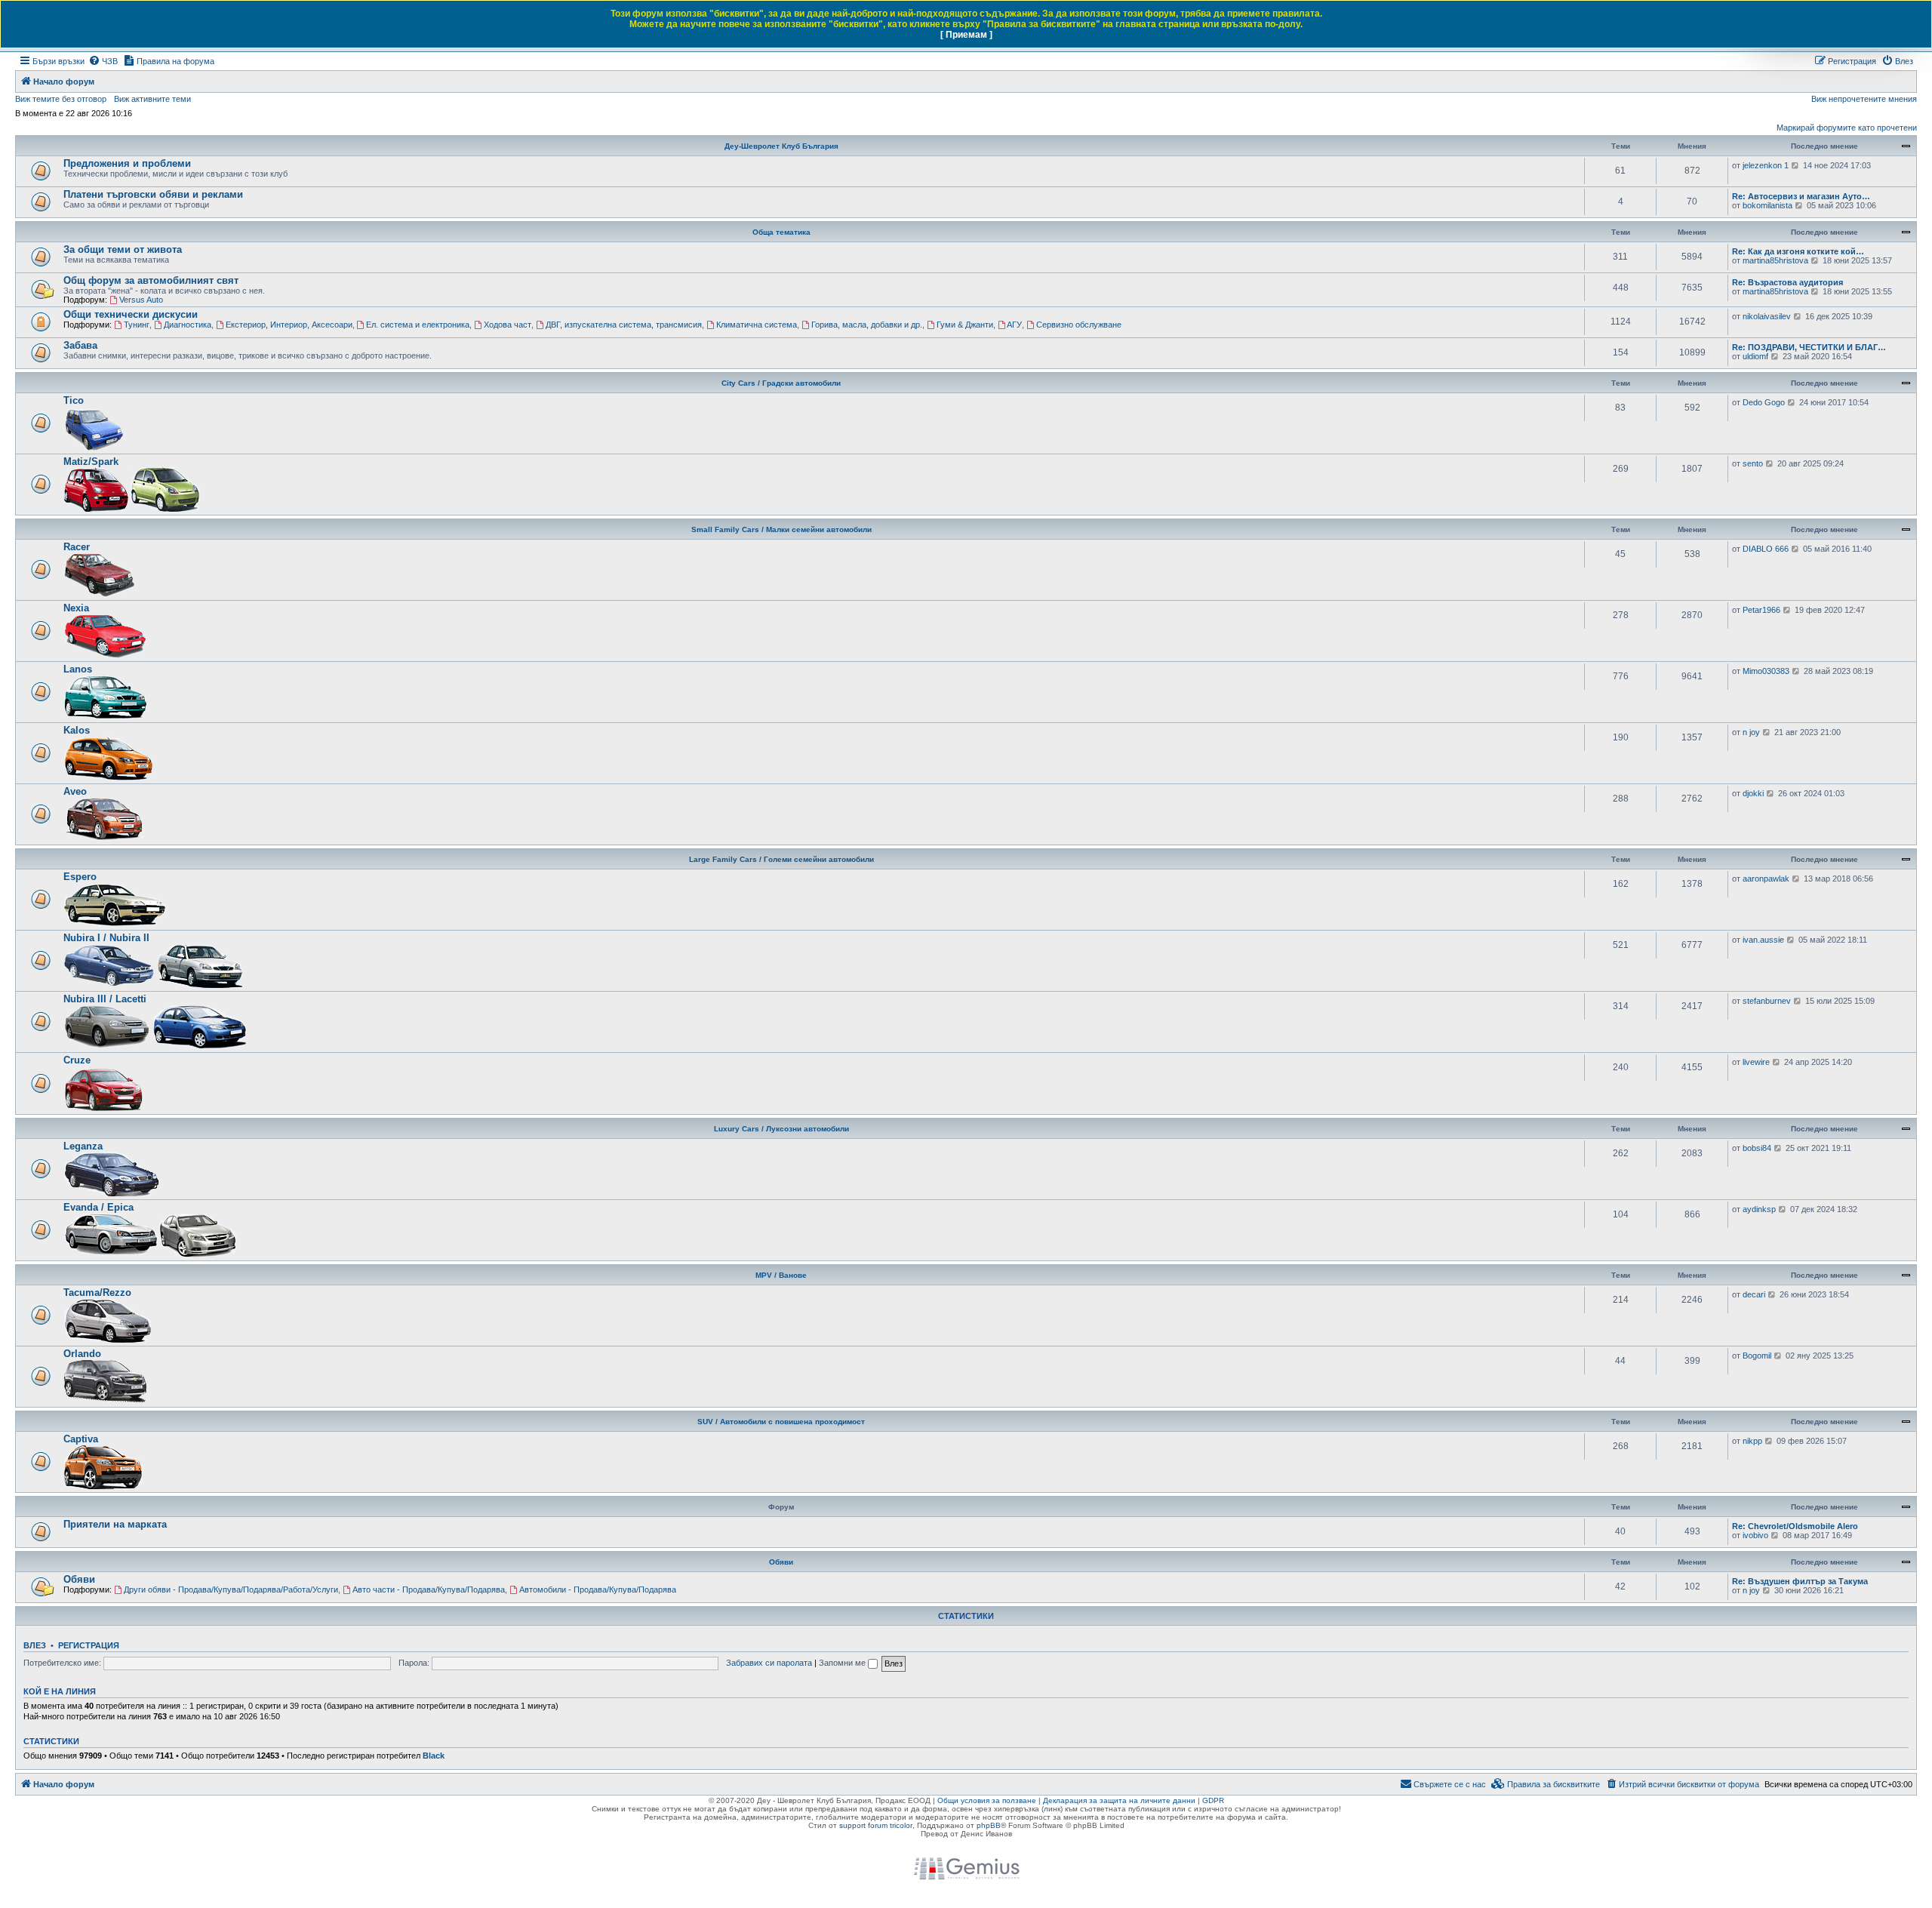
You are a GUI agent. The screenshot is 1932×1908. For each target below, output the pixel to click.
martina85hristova (1775, 260)
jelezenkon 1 (1766, 165)
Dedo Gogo (1764, 402)
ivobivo (1755, 1535)
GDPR (1213, 1800)
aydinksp (1759, 1209)
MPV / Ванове (781, 1275)
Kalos (77, 730)
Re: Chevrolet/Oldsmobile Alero (1795, 1526)
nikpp (1752, 1441)
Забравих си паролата (769, 1663)
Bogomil (1757, 1356)
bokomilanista (1767, 205)
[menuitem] (103, 61)
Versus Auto (141, 300)
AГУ (1014, 325)
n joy (1751, 732)
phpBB (989, 1825)
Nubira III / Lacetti (105, 999)
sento (1753, 463)
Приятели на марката (115, 1524)
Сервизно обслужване (1079, 325)
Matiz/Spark (91, 462)
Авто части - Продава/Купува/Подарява (429, 1589)
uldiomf (1755, 356)
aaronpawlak (1766, 879)
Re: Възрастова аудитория (1787, 282)
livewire (1756, 1062)
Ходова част (508, 325)
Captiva (81, 1439)
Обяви (781, 1562)
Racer (77, 547)
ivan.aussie (1763, 940)
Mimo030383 (1766, 671)
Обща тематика (781, 232)
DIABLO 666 (1766, 549)
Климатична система (757, 325)
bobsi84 (1757, 1148)
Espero (80, 877)
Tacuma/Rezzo (97, 1293)
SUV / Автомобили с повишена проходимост (781, 1422)
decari (1754, 1294)
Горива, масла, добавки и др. (867, 325)
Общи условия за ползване (987, 1800)
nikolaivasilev (1767, 316)
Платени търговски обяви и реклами (153, 194)
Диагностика (188, 325)
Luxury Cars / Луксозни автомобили (781, 1129)
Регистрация (89, 1645)
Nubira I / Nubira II (106, 938)
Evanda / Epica (98, 1207)
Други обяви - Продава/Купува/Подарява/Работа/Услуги (231, 1589)
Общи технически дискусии (131, 314)
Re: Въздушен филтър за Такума (1800, 1581)
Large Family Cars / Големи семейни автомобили (781, 859)
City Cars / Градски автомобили (781, 383)
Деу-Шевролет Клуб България (781, 146)
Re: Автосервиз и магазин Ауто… (1801, 196)
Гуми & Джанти (965, 325)
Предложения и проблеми (127, 163)
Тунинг (137, 325)
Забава (80, 345)
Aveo (75, 791)
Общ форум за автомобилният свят (151, 280)
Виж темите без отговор (61, 99)
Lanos (78, 669)
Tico (74, 400)
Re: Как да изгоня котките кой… (1798, 251)
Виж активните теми (152, 99)
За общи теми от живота (123, 249)
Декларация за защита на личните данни (1119, 1800)
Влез (35, 1645)
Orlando (82, 1354)
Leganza (83, 1146)
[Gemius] (966, 1869)
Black (434, 1756)
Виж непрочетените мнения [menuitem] (1864, 99)
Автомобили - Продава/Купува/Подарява (598, 1589)
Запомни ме (843, 1663)
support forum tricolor (876, 1825)
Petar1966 (1761, 610)
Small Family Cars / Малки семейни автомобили (781, 529)
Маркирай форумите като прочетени (1847, 128)
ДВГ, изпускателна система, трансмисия (624, 325)
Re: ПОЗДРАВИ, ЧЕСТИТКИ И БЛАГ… (1809, 347)
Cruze (77, 1060)
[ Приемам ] (966, 35)
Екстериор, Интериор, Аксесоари (289, 325)
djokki (1753, 793)
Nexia (76, 608)
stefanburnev (1767, 1001)
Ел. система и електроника (418, 325)
